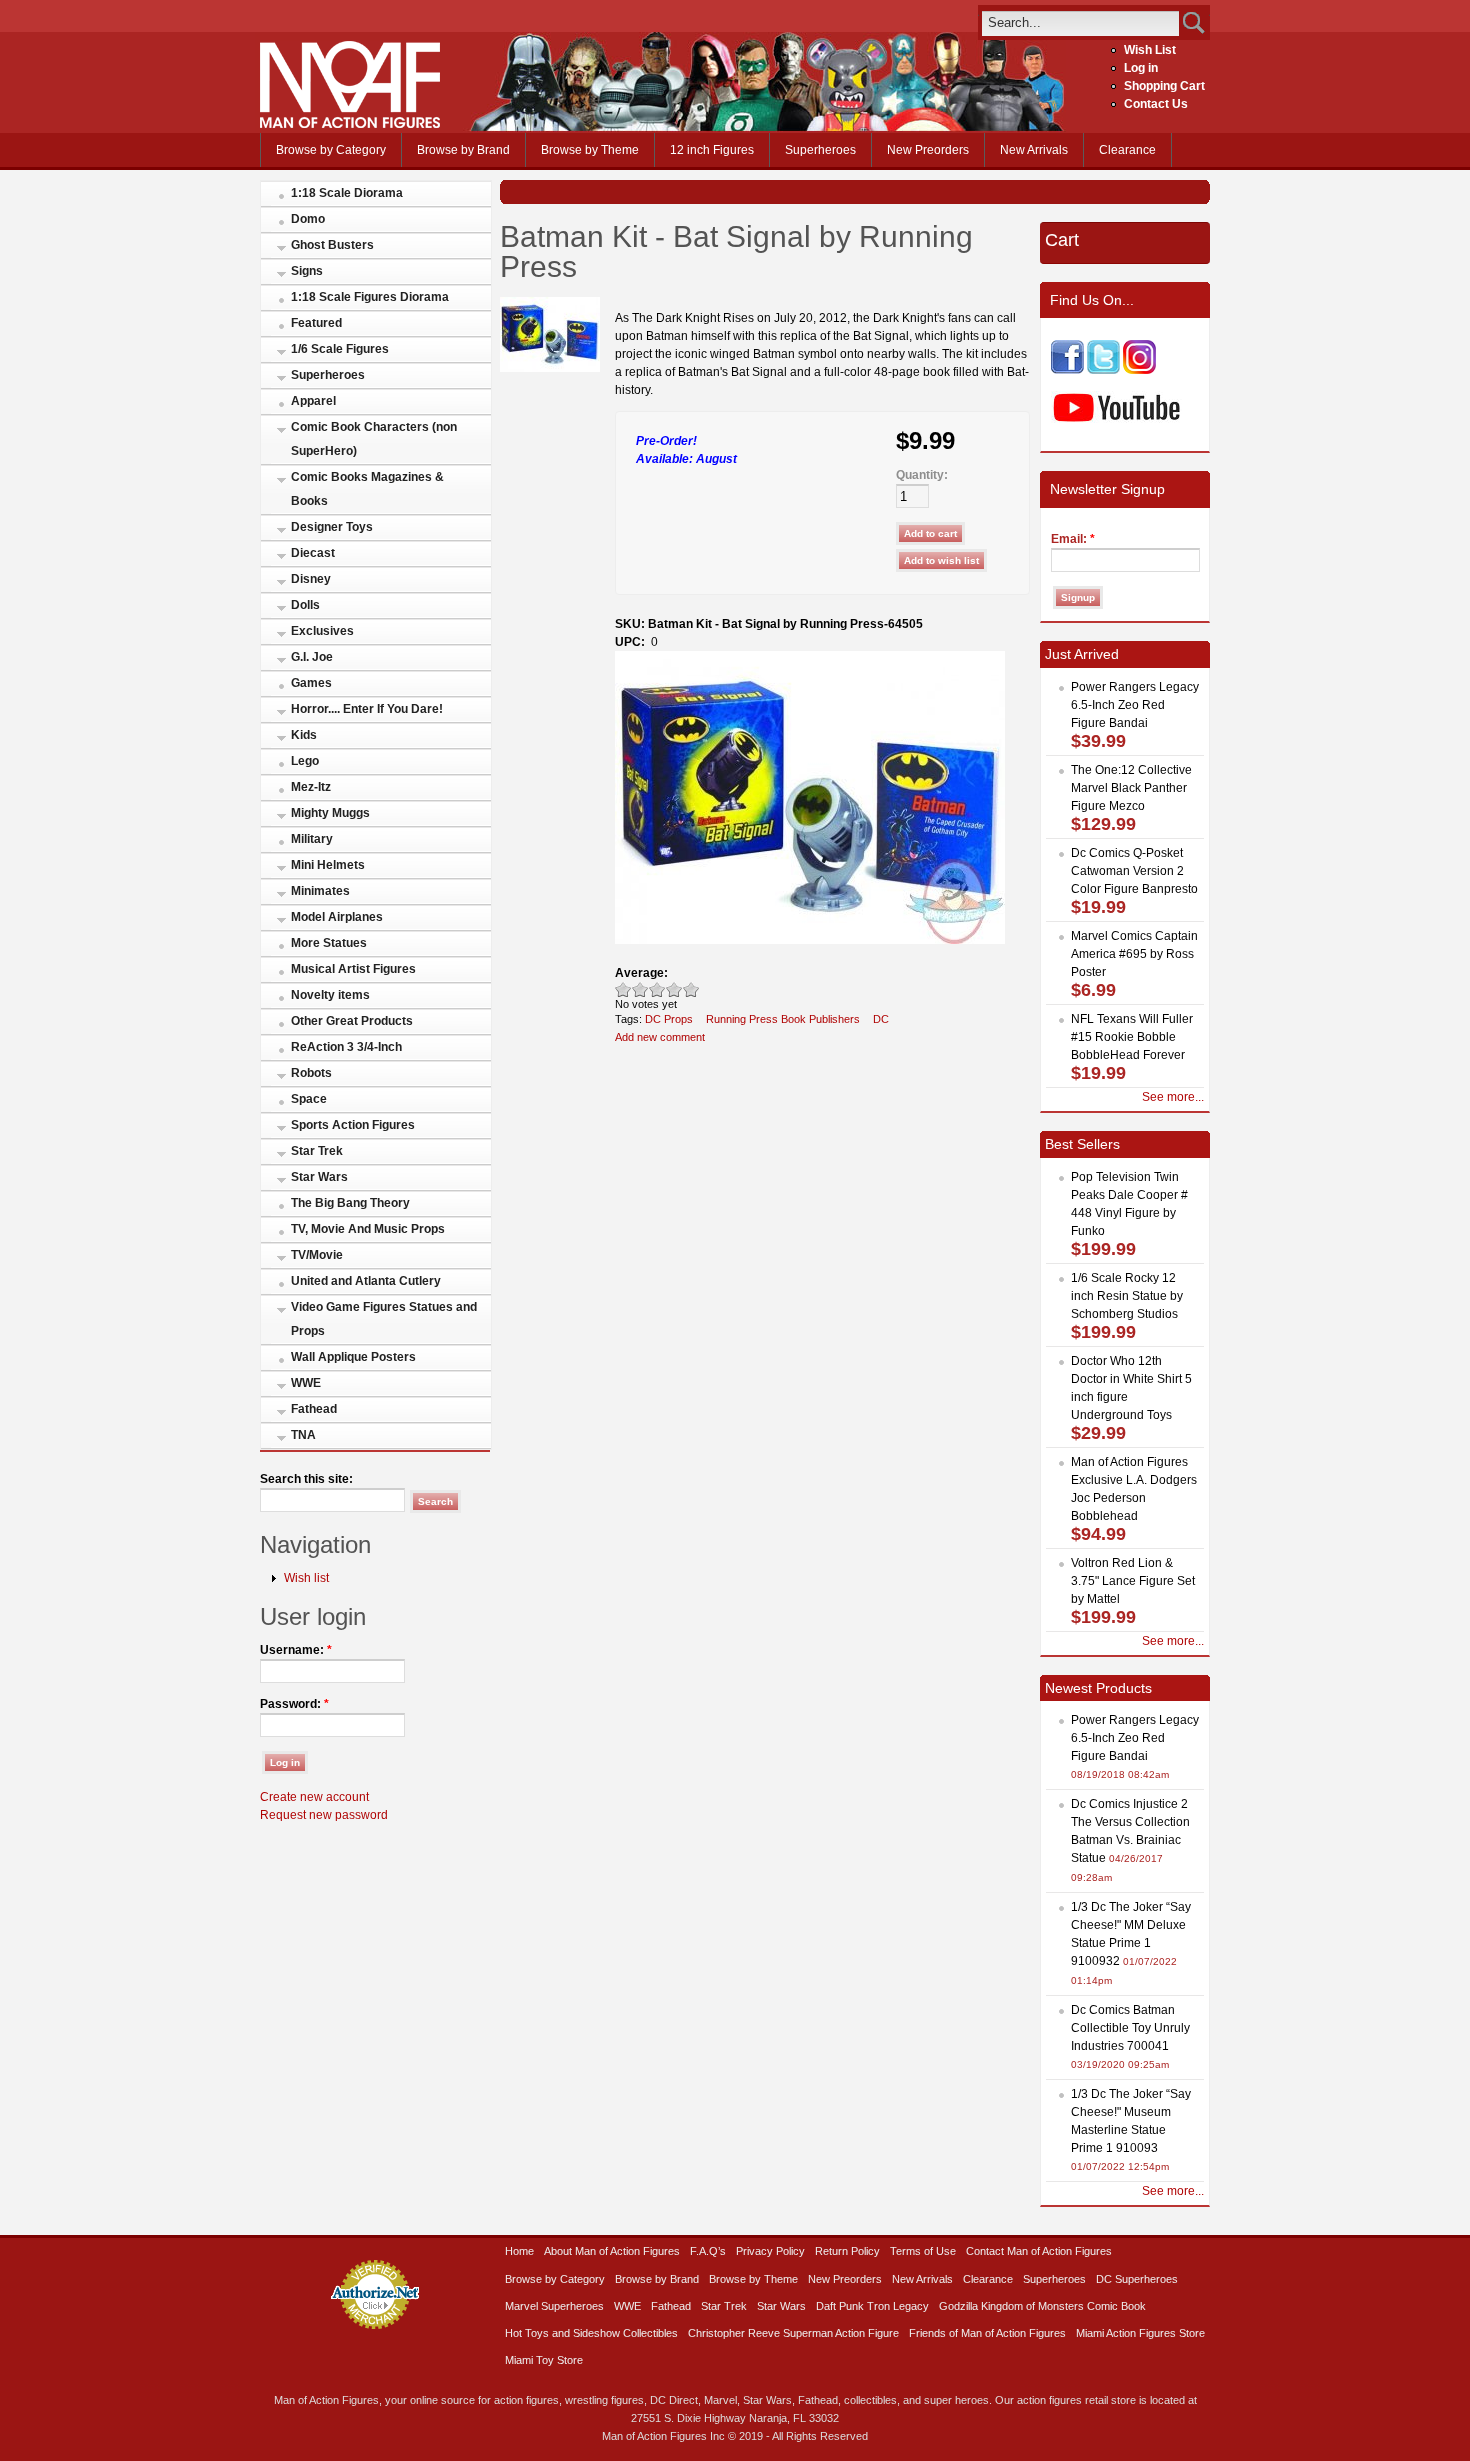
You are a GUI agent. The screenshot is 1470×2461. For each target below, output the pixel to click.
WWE (306, 1383)
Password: (294, 1704)
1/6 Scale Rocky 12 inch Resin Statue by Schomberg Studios (1127, 1296)
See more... (1173, 1097)
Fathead (314, 1409)
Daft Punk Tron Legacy (872, 2306)
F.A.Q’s (708, 2251)
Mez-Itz (311, 787)
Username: (296, 1650)
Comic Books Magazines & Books (367, 489)
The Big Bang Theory (350, 1203)
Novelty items (330, 995)
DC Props (669, 1019)
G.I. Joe (312, 657)
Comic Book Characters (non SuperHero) (374, 439)
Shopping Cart (1164, 86)
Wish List (1150, 50)
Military (312, 839)
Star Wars (319, 1177)
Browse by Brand (463, 150)
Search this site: (306, 1479)
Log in (1141, 68)
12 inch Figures (712, 150)
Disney (311, 579)
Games (311, 683)
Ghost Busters (332, 245)
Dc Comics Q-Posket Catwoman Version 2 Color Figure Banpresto (1134, 871)
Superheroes (820, 150)
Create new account (314, 1797)
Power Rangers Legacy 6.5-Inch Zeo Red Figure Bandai (1135, 705)
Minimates (320, 891)
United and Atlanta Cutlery (366, 1281)
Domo (308, 219)
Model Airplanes (337, 917)
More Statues (329, 943)
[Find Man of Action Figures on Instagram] (1139, 370)
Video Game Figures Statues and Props (384, 1319)
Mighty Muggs (330, 813)
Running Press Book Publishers (783, 1019)
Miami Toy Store (544, 2360)
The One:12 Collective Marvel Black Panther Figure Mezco (1131, 788)
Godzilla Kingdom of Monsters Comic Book (1042, 2306)
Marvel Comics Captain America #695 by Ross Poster (1134, 954)
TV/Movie (317, 1255)
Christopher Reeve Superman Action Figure (793, 2333)
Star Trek (317, 1151)
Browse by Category (331, 150)
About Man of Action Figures (612, 2251)
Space (309, 1099)
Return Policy (847, 2251)
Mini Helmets (328, 865)
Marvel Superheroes (554, 2306)
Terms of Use (923, 2251)
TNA (303, 1435)
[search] (1080, 22)
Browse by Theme (590, 150)
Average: (641, 973)
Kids (304, 735)
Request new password (324, 1815)
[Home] (350, 124)
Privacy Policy (770, 2251)
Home (519, 2251)
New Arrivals (1034, 150)
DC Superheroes (1137, 2279)
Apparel (313, 401)
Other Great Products (352, 1021)
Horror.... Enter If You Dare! (367, 709)
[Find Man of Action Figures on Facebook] (1067, 370)
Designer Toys (332, 527)
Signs (307, 271)
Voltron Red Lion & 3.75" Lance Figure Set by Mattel (1133, 1581)
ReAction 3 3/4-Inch (346, 1047)
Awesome (691, 989)
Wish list (306, 1578)
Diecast (313, 553)
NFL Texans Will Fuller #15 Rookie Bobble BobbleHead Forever (1132, 1037)
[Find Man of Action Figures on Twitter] (1103, 370)
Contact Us (1156, 104)
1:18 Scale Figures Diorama (370, 297)
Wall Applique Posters (353, 1357)
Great (674, 989)
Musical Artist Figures (353, 969)
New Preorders (928, 150)
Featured (316, 323)
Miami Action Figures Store (1140, 2333)
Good (657, 989)
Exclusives (322, 631)
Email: (1073, 539)
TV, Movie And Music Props (368, 1229)
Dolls (305, 605)
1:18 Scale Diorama (347, 193)
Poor (623, 989)
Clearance (1127, 150)
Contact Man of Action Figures (1039, 2251)
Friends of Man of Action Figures (987, 2333)
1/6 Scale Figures (340, 349)
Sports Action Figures (353, 1125)
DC (881, 1019)
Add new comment (660, 1037)
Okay (640, 989)
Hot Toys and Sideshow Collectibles (591, 2333)
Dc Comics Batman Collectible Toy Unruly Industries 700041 (1130, 2028)
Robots (311, 1073)
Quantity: (922, 475)
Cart (1062, 240)
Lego (305, 761)
